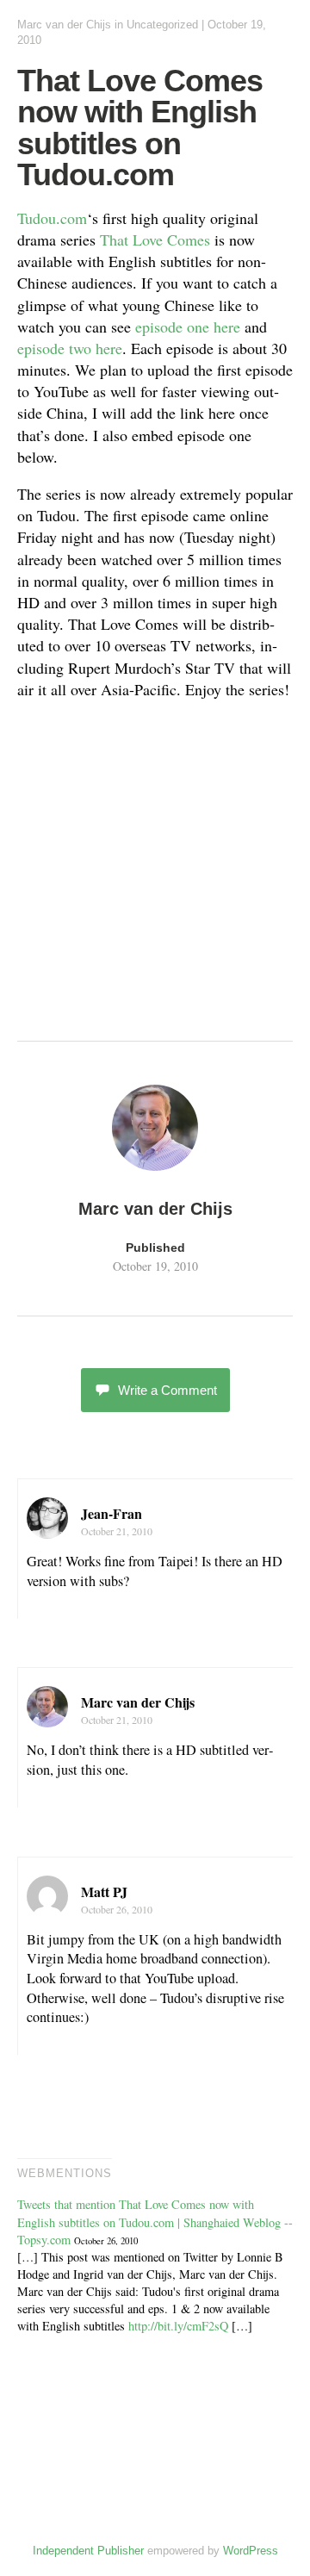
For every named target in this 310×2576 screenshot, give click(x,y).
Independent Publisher (88, 2551)
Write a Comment (167, 1390)
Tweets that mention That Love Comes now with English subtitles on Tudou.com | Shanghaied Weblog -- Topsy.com (155, 2221)
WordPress (251, 2551)
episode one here (188, 327)
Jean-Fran (112, 1513)
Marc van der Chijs (64, 25)
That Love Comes (155, 240)
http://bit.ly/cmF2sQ (178, 2326)
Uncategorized (162, 25)
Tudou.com (52, 218)
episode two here (70, 348)
